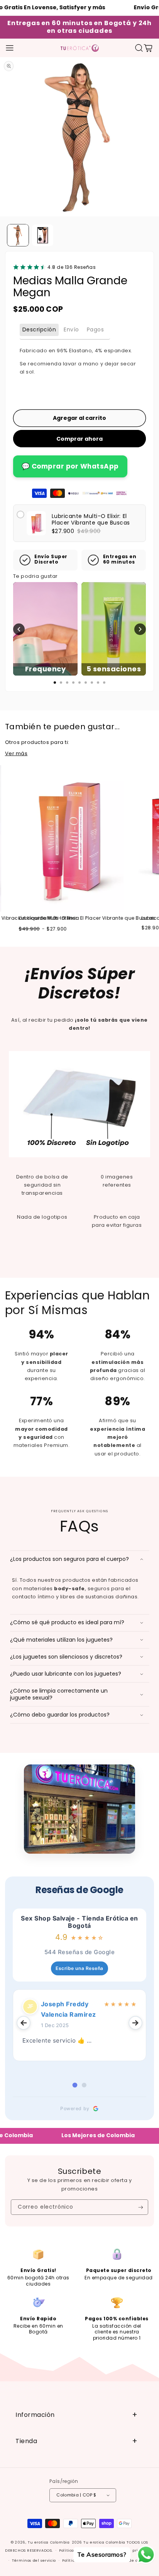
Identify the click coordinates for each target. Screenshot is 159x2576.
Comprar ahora (79, 439)
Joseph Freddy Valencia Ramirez (69, 2009)
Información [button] (35, 2415)
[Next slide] (135, 2023)
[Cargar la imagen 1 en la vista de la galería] (18, 235)
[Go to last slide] (24, 2023)
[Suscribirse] (141, 2207)
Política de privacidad (132, 2550)
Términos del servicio (34, 2560)
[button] (10, 48)
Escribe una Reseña (79, 1968)
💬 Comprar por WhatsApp (70, 466)
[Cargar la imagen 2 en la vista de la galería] (43, 235)
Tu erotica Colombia (49, 2542)
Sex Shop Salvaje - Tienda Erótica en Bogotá (79, 1922)
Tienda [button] (26, 2441)
